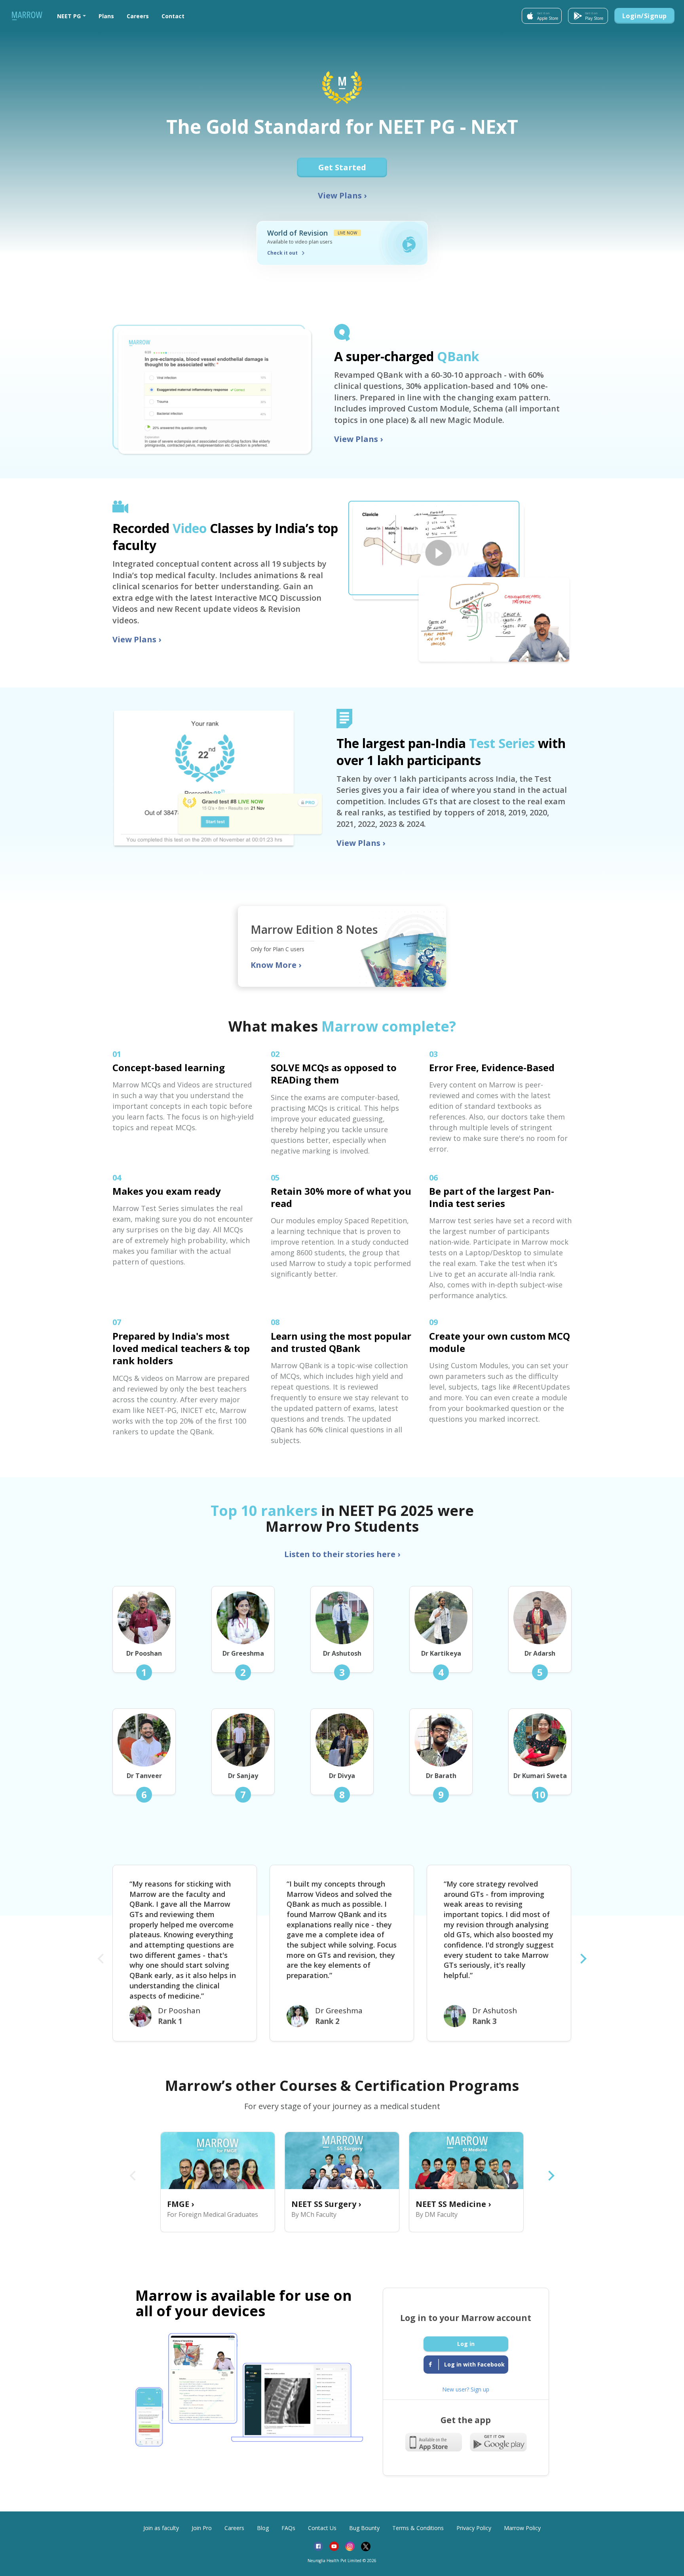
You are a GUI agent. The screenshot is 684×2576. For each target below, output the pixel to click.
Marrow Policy (522, 2528)
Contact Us (322, 2528)
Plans (106, 16)
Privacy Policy (474, 2528)
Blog (263, 2528)
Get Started (342, 167)
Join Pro (202, 2528)
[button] (71, 16)
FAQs (288, 2528)
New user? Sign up (466, 2389)
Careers (138, 16)
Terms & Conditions (418, 2528)
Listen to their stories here (342, 1554)
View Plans (342, 195)
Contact (173, 16)
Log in (466, 2344)
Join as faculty (161, 2528)
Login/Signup (645, 16)
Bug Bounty (364, 2528)
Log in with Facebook (474, 2364)
